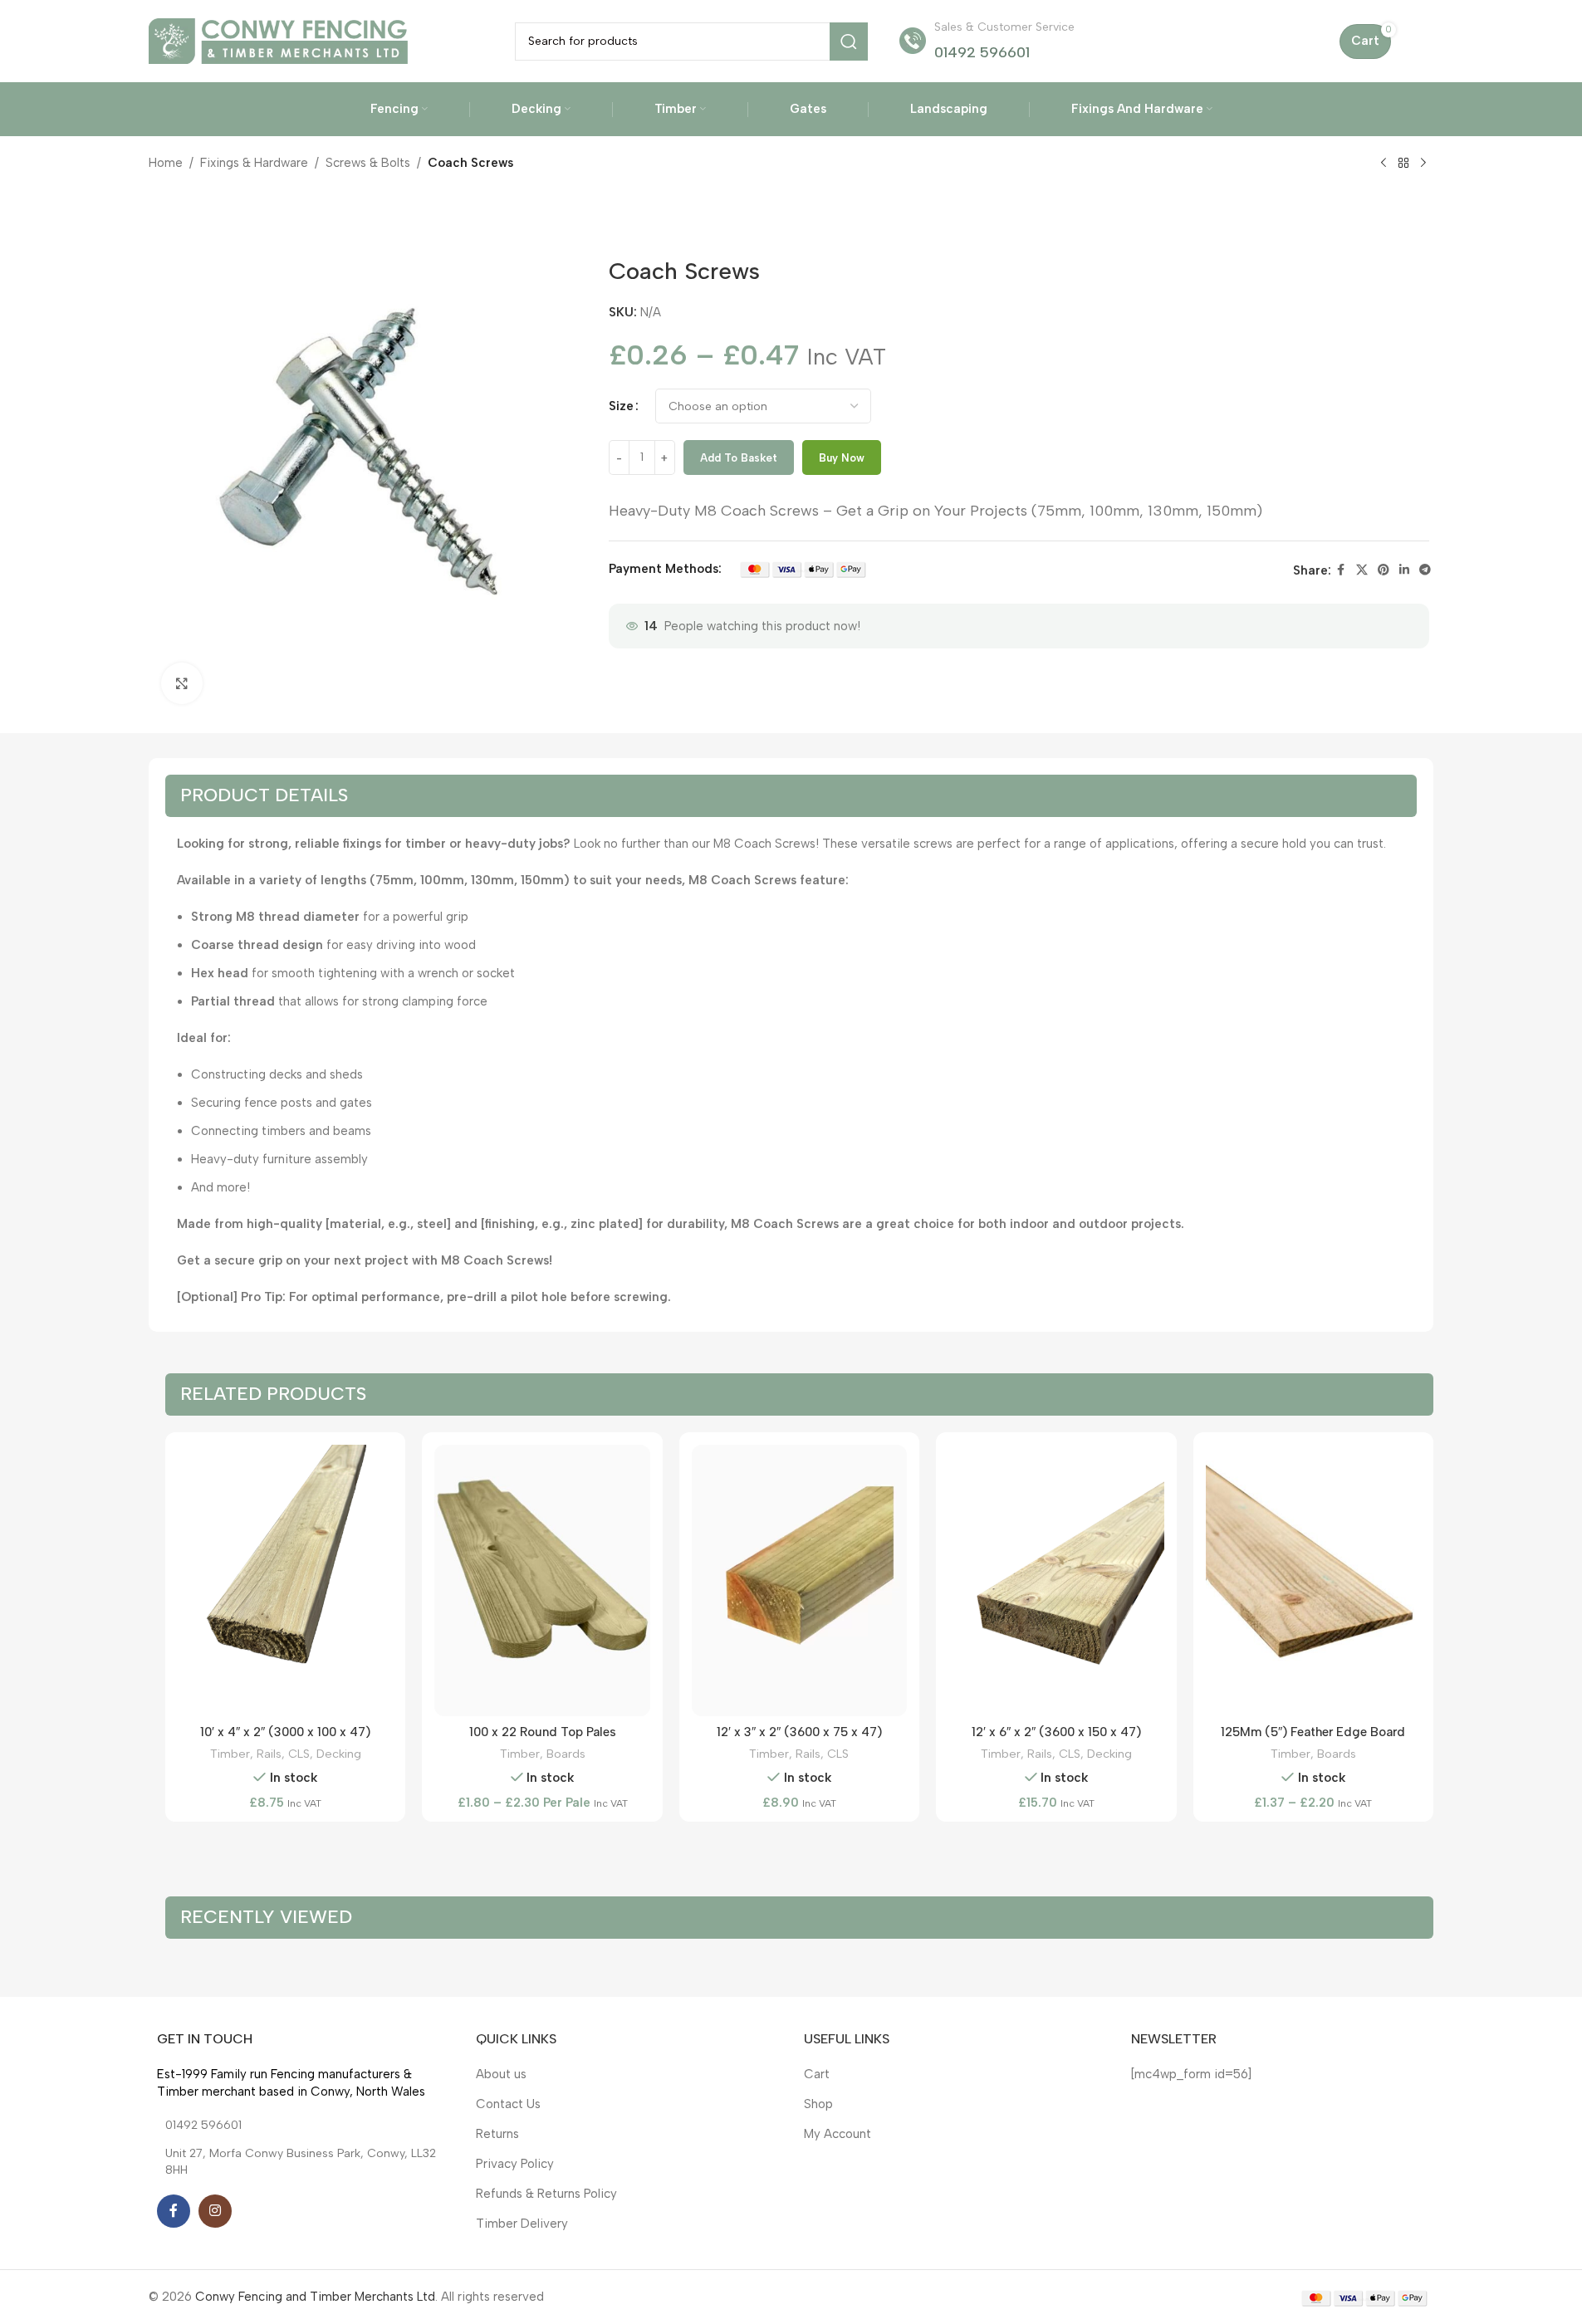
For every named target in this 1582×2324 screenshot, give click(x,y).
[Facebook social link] (1341, 570)
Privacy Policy (515, 2164)
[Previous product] (1384, 164)
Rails (269, 1754)
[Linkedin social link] (1404, 570)
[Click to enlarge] (182, 683)
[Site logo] (278, 40)
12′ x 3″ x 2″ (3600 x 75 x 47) (799, 1732)
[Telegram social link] (1425, 570)
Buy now (842, 458)
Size (621, 406)
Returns (497, 2134)
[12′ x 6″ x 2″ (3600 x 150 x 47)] (1056, 1581)
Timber (230, 1754)
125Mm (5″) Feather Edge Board (1313, 1732)
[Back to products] (1403, 164)
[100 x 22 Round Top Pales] (542, 1581)
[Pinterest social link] (1384, 570)
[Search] (849, 42)
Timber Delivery (522, 2224)
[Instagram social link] (215, 2211)
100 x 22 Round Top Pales (543, 1732)
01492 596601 (982, 52)
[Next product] (1423, 164)
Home (166, 163)
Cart (817, 2074)
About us (501, 2074)
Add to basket (739, 458)
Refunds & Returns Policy (546, 2194)
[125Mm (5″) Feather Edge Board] (1313, 1581)
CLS (299, 1754)
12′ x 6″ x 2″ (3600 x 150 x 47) (1056, 1732)
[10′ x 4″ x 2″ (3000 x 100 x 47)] (285, 1581)
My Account (838, 2134)
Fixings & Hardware (254, 163)
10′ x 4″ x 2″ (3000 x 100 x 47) (285, 1732)
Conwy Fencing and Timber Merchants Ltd (315, 2297)
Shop (818, 2104)
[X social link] (1362, 570)
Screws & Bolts (368, 163)
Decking (339, 1754)
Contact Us (508, 2104)
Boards (566, 1754)
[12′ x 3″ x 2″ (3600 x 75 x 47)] (799, 1581)
